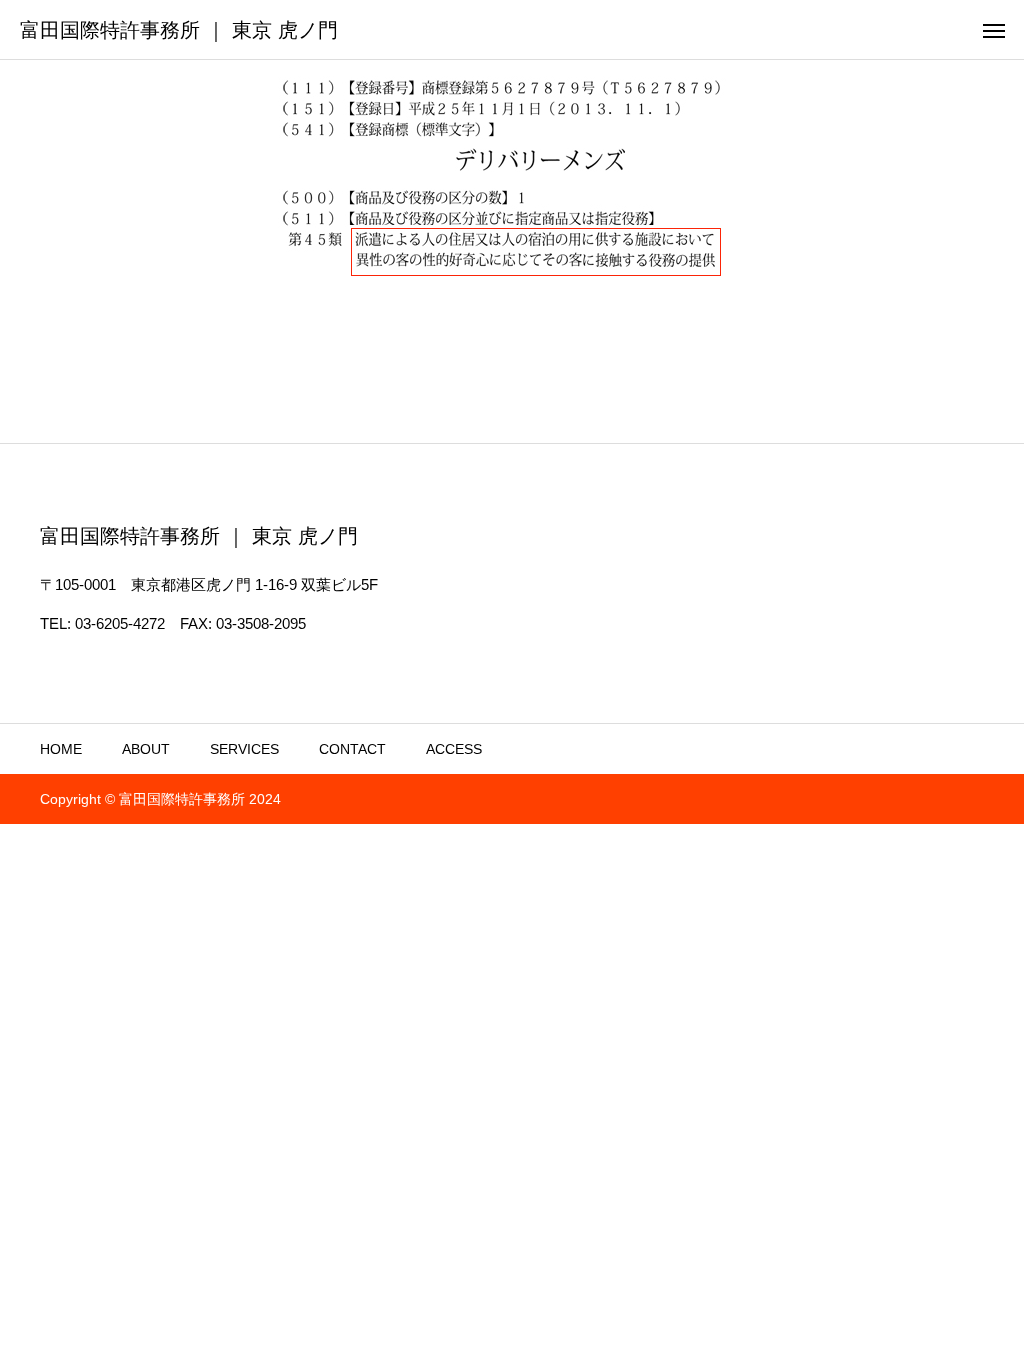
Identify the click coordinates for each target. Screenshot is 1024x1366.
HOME (61, 749)
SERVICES (244, 749)
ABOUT (146, 749)
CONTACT (352, 749)
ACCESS (454, 749)
